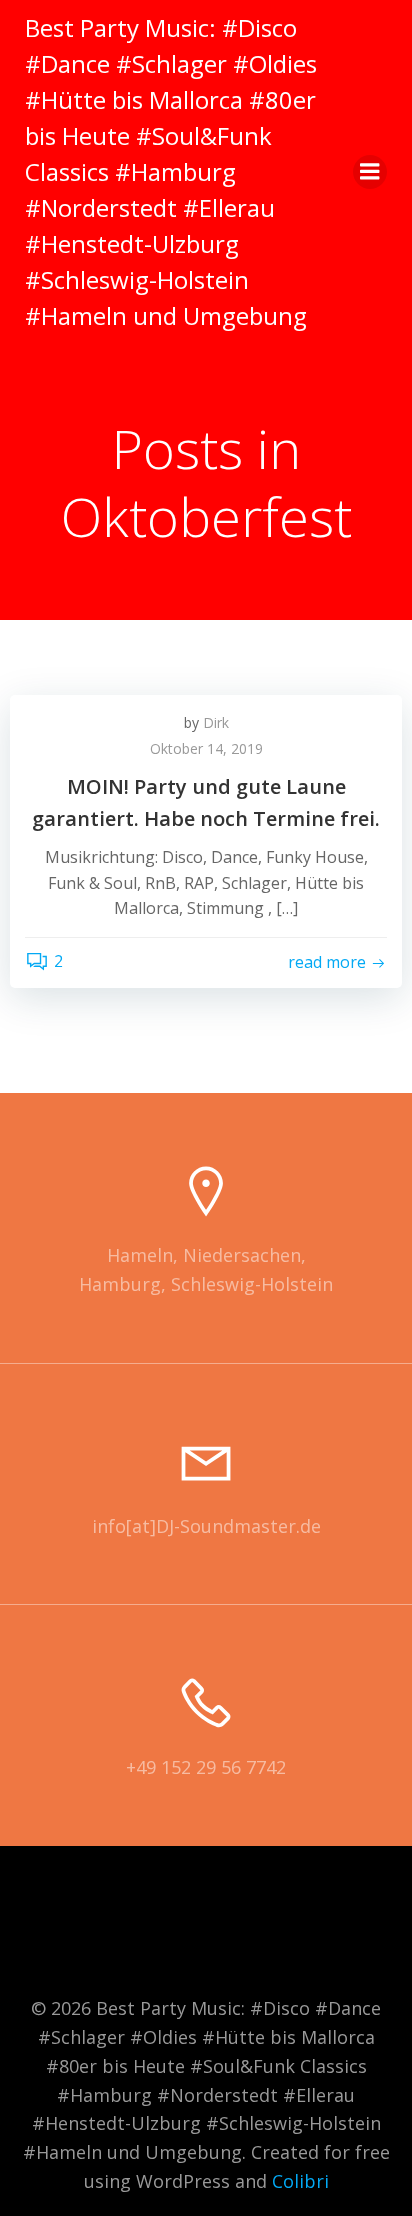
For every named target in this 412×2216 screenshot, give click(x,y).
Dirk (216, 722)
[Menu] (370, 172)
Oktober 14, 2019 (206, 748)
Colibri (300, 2181)
